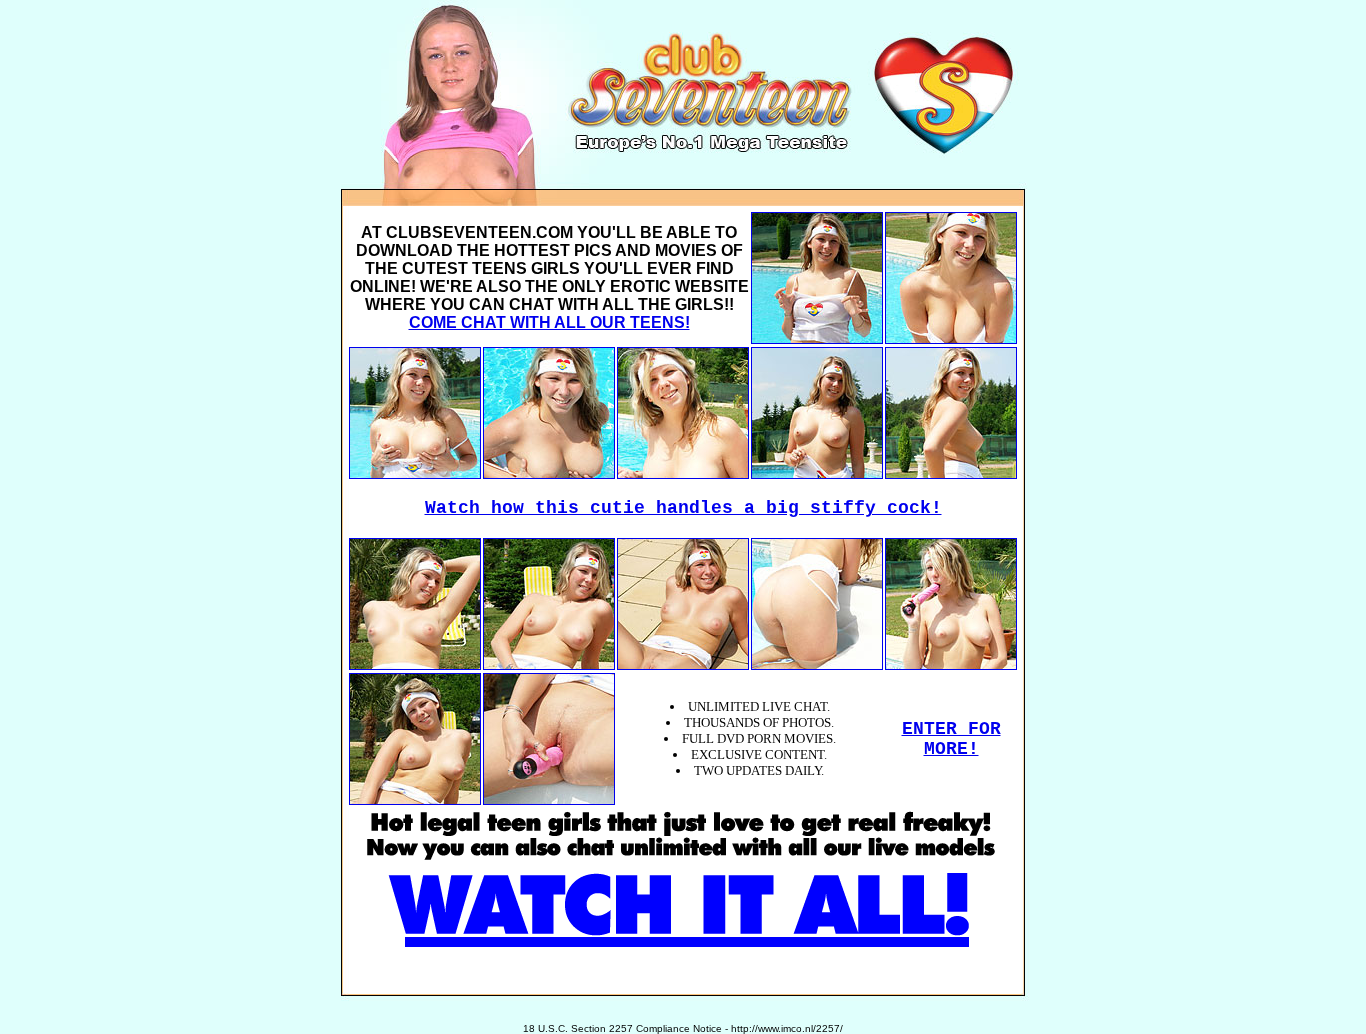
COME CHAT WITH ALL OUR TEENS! (549, 322)
